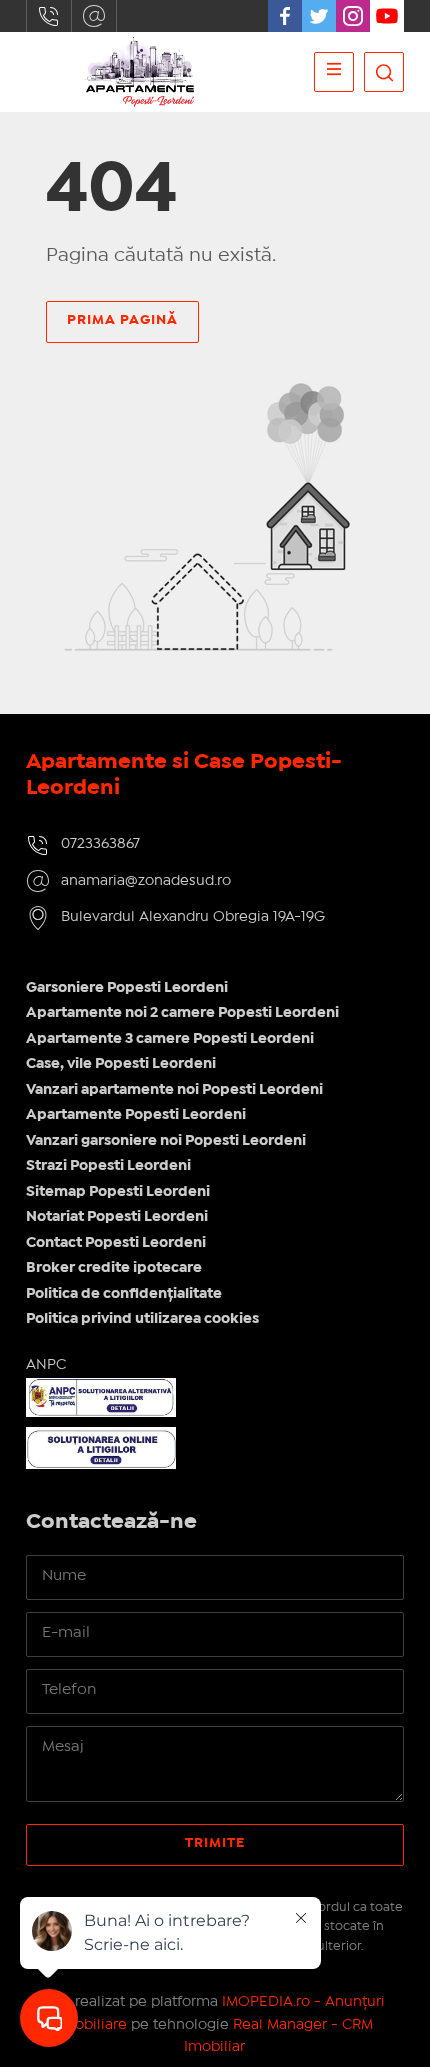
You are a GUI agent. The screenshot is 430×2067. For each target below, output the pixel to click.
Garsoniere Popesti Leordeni (127, 988)
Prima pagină (122, 320)
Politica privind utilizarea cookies (142, 1319)
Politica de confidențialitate (124, 1294)
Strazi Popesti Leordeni (108, 1166)
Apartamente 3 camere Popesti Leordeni (170, 1039)
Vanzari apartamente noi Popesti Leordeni (174, 1090)
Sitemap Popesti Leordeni (118, 1192)
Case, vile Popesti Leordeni (121, 1064)
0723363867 (49, 16)
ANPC (46, 1365)
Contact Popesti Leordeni (116, 1243)
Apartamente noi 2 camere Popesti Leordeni (182, 1013)
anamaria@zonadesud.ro (94, 16)
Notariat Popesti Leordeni (117, 1217)
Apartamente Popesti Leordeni (136, 1115)
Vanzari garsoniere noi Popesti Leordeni (166, 1141)
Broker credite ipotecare (114, 1268)
